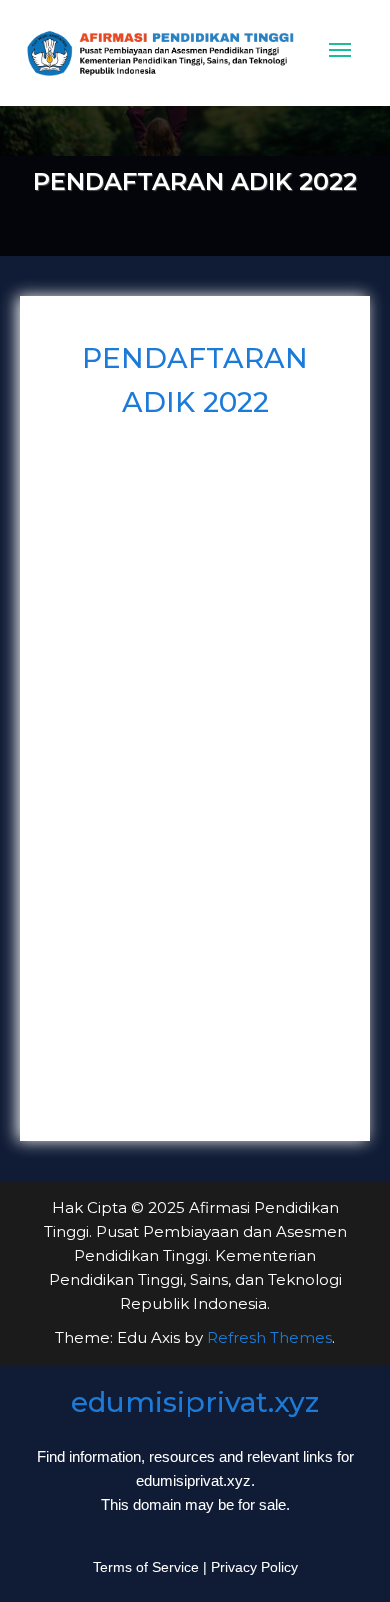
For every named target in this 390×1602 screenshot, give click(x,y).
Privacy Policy (254, 1567)
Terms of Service (146, 1567)
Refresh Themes (269, 1337)
